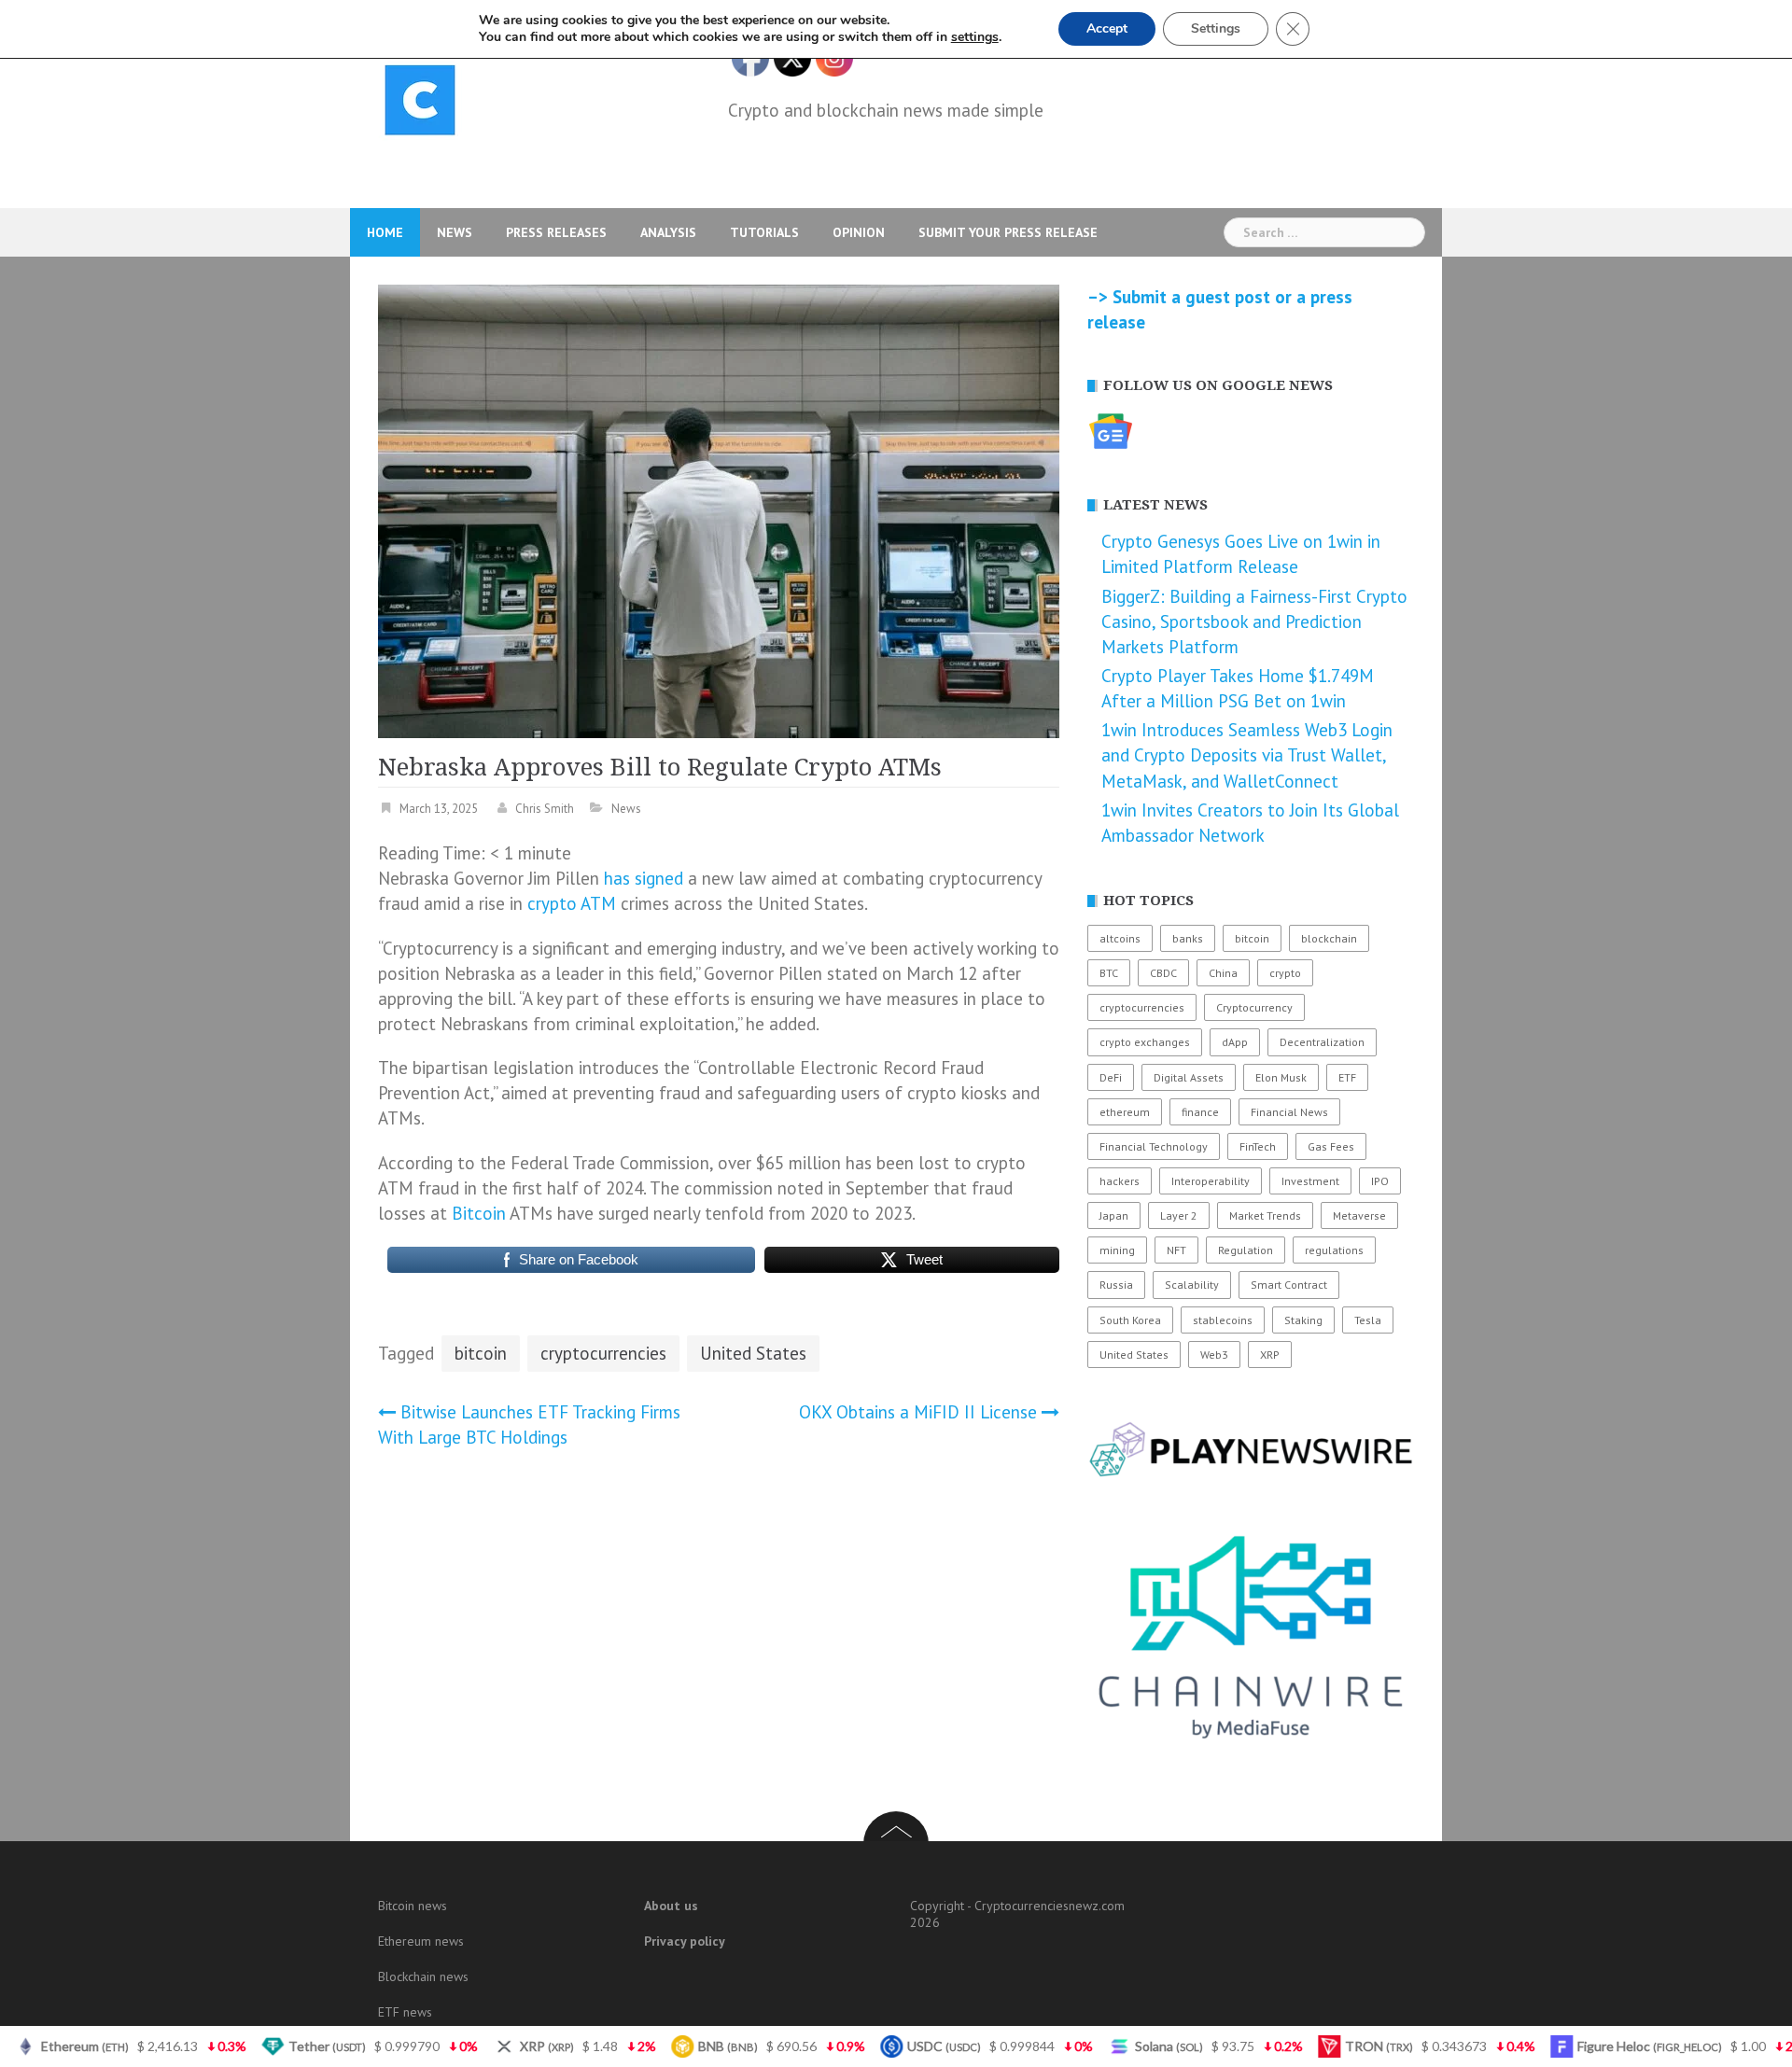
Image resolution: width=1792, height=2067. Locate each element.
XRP (1270, 1355)
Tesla (1368, 1320)
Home (385, 232)
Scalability (1192, 1285)
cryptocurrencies (603, 1353)
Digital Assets (1189, 1077)
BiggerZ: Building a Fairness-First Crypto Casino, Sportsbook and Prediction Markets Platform (1254, 621)
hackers (1120, 1181)
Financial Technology (1154, 1146)
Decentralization (1322, 1042)
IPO (1380, 1181)
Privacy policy (685, 1941)
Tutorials (764, 232)
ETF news (405, 2012)
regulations (1334, 1250)
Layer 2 (1179, 1215)
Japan (1114, 1215)
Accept (1107, 28)
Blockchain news (423, 1976)
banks (1188, 938)
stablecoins (1223, 1320)
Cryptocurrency (1254, 1007)
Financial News (1289, 1112)
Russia (1116, 1285)
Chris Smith (545, 809)
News (455, 232)
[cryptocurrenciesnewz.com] (420, 104)
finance (1200, 1112)
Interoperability (1211, 1181)
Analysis (668, 232)
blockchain (1329, 938)
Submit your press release (1008, 232)
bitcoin (481, 1353)
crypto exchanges (1145, 1042)
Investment (1310, 1181)
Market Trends (1265, 1215)
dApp (1235, 1042)
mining (1117, 1250)
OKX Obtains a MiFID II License (918, 1412)
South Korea (1130, 1320)
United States (753, 1353)
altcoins (1120, 938)
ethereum (1125, 1112)
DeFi (1111, 1077)
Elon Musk (1281, 1077)
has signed (644, 878)
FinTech (1258, 1146)
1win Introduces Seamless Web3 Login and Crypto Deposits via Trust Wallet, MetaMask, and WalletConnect (1247, 755)
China (1223, 973)
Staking (1303, 1320)
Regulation (1246, 1250)
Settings (1216, 28)
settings (975, 37)
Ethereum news (421, 1941)
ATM (598, 903)
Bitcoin (479, 1213)
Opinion (859, 232)
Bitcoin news (413, 1906)
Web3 (1214, 1355)
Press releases (556, 232)
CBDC (1163, 973)
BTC (1109, 973)
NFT (1176, 1250)
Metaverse (1359, 1215)
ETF (1347, 1077)
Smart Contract (1289, 1285)
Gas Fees (1331, 1146)
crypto (552, 903)
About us (671, 1906)
